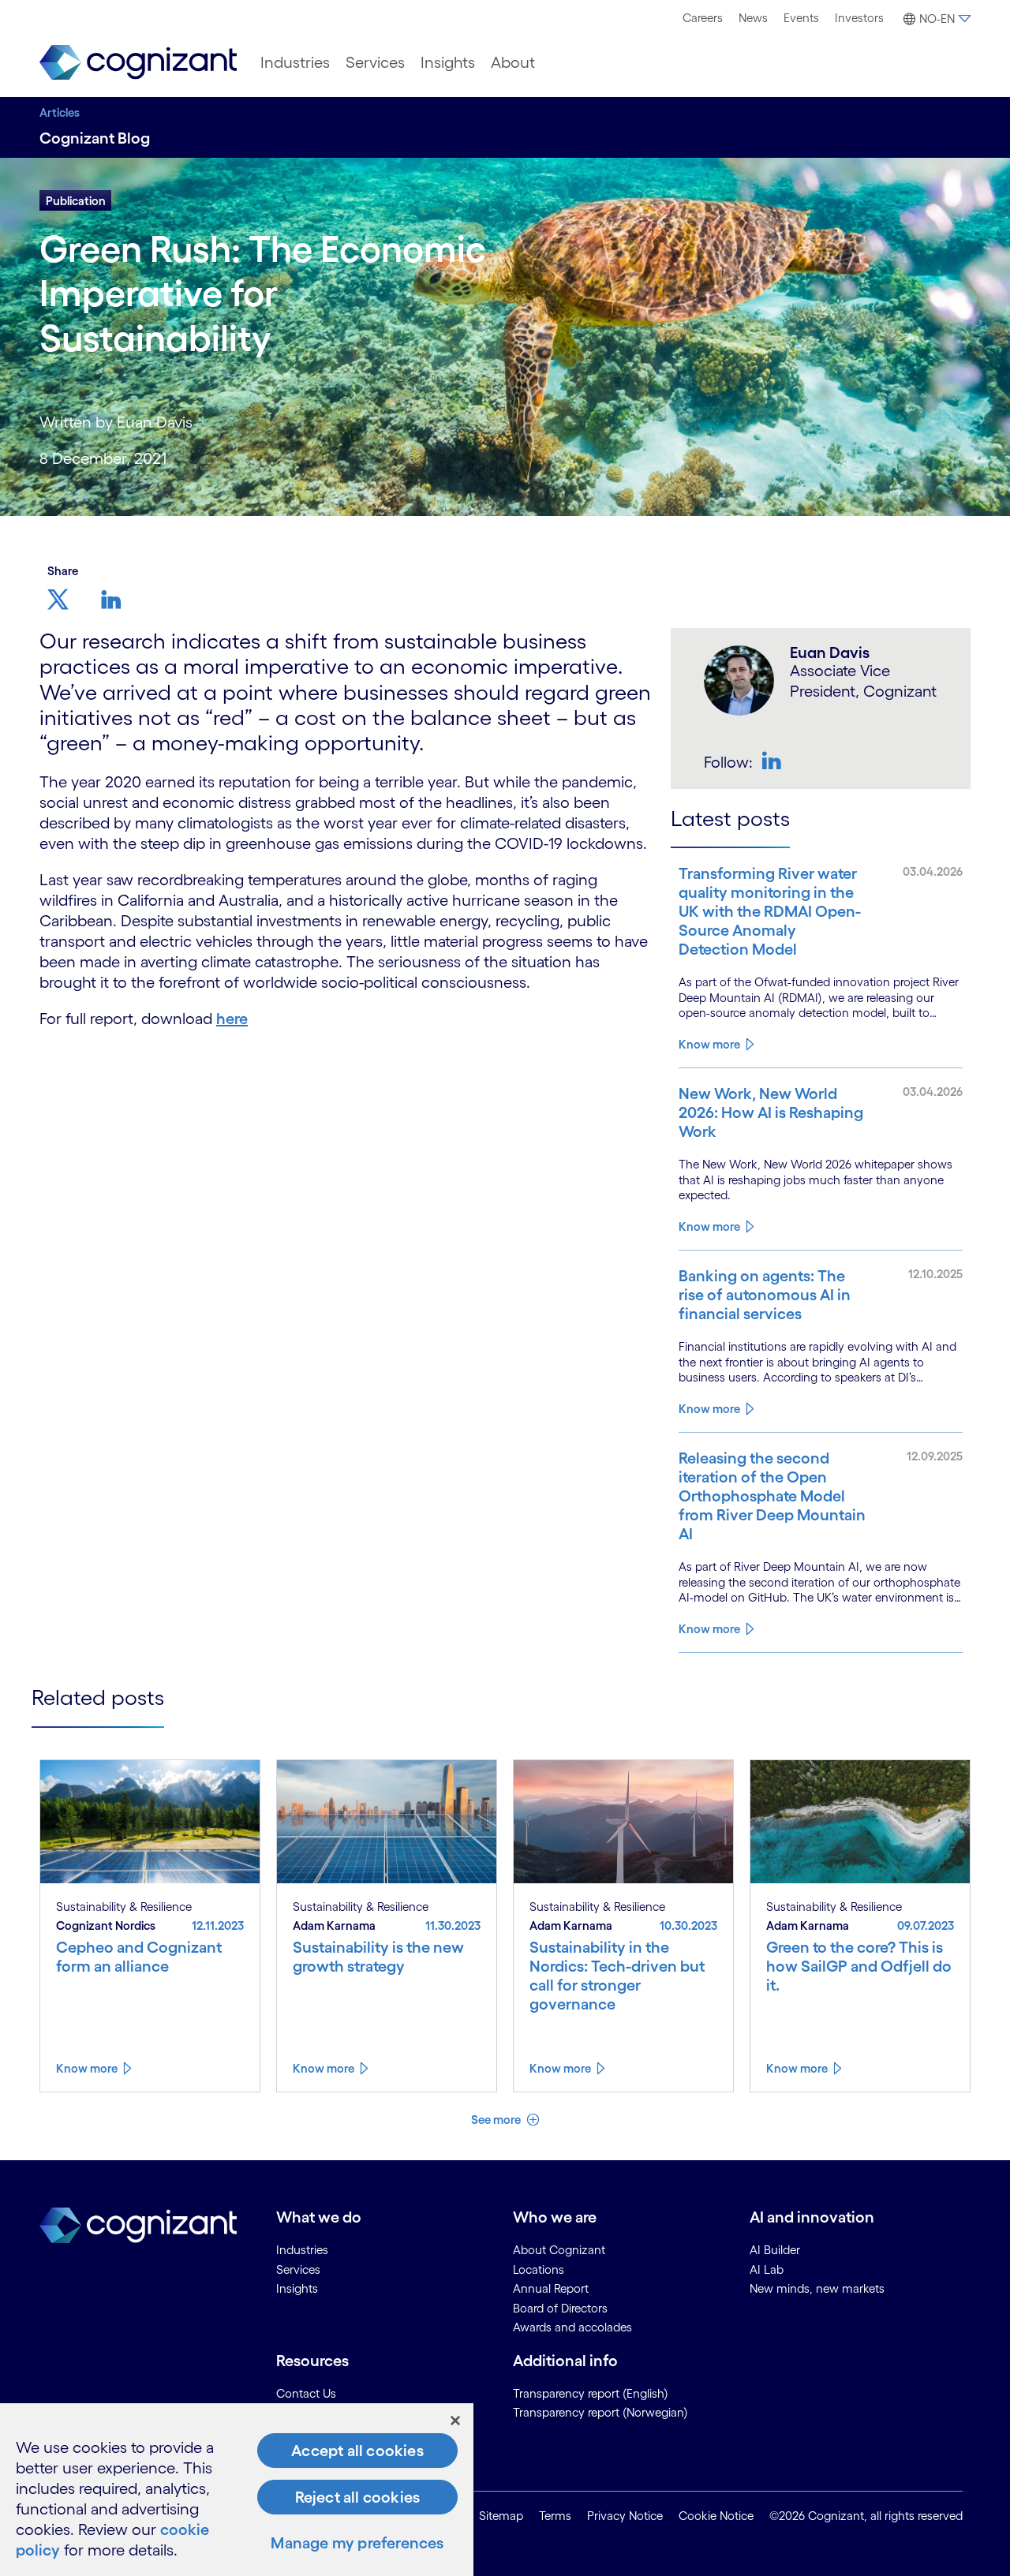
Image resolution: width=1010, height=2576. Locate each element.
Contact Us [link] (306, 2393)
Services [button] (375, 62)
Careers (703, 18)
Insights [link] (297, 2288)
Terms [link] (555, 2516)
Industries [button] (295, 62)
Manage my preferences (357, 2543)
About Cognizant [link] (559, 2250)
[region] (237, 2490)
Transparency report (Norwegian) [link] (600, 2412)
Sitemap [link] (501, 2516)
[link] (138, 63)
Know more (709, 1044)
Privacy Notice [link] (625, 2516)
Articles (60, 112)
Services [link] (298, 2269)
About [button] (513, 62)
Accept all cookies (357, 2451)
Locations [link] (539, 2269)
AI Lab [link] (767, 2269)
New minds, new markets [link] (817, 2288)
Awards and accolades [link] (572, 2327)
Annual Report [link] (551, 2288)
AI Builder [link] (775, 2250)
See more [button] (497, 2120)
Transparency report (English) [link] (591, 2393)
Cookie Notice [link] (716, 2516)
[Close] (455, 2421)
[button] (935, 19)
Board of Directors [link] (560, 2308)
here (232, 1019)
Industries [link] (302, 2250)
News (753, 18)
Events (801, 18)
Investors (859, 18)
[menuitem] (703, 18)
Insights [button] (448, 62)
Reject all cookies (358, 2497)
